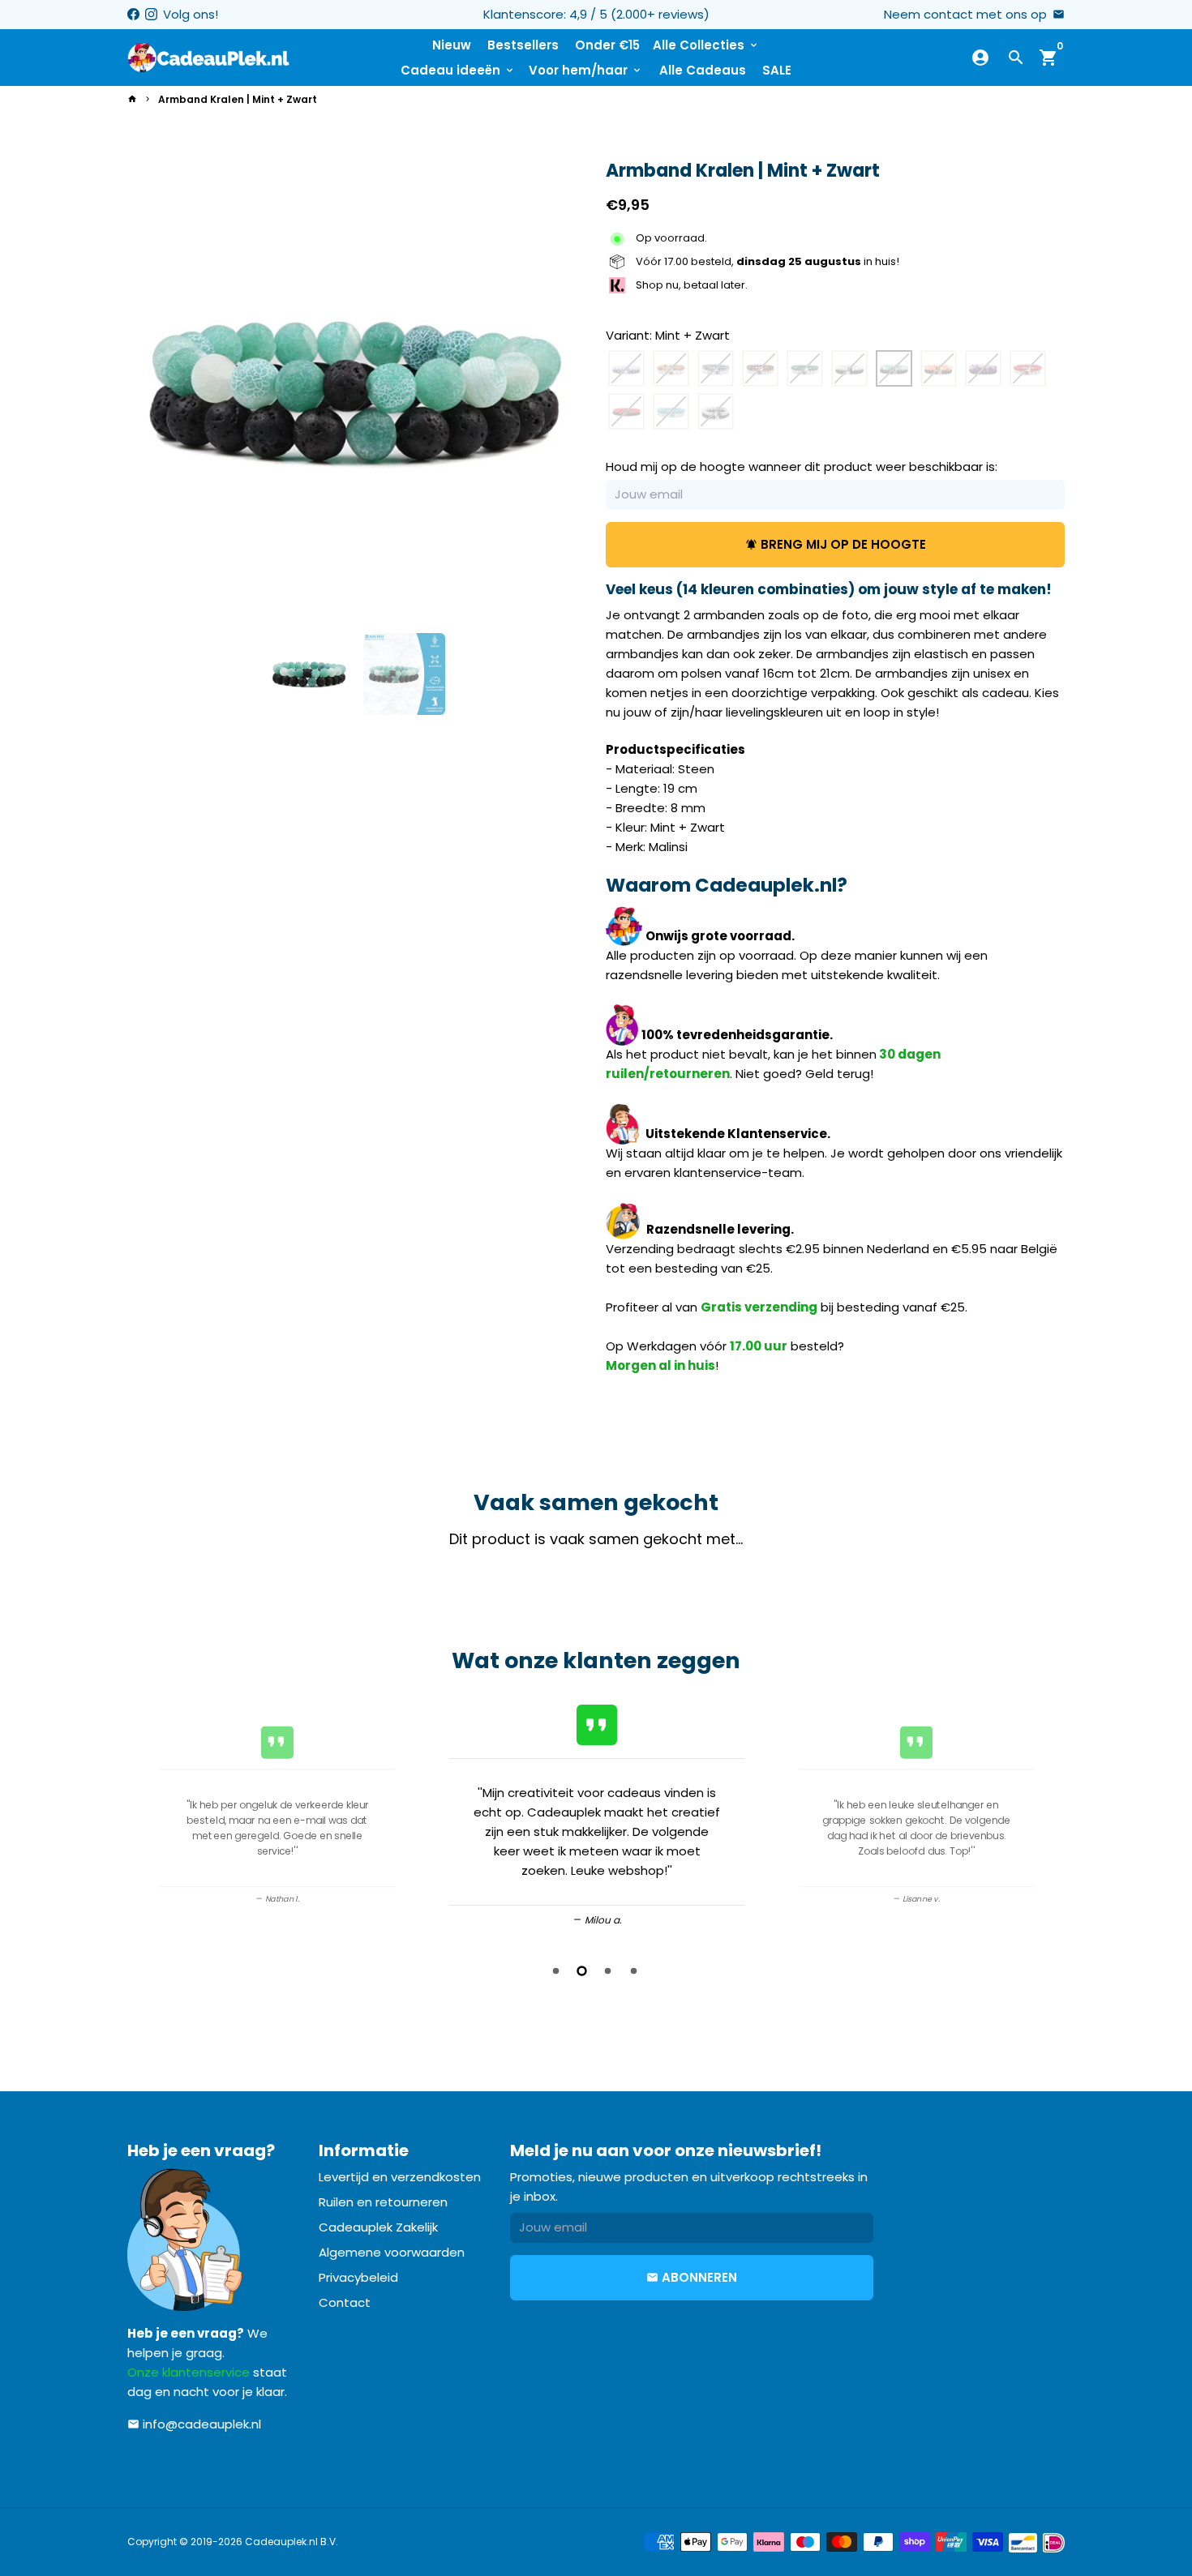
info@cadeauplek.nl (194, 2424)
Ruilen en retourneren (383, 2202)
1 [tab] (557, 1971)
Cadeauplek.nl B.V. (292, 2542)
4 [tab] (635, 1971)
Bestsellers (523, 45)
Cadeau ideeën (458, 70)
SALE (777, 70)
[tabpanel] (597, 1813)
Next (565, 391)
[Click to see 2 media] (404, 674)
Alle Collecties (706, 45)
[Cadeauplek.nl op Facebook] (133, 14)
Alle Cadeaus (703, 70)
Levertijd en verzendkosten (400, 2177)
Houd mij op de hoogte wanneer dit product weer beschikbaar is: (802, 467)
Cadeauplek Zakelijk (378, 2227)
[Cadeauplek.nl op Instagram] (151, 14)
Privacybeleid (358, 2277)
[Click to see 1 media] (309, 674)
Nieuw (452, 45)
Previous (145, 1816)
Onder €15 (607, 45)
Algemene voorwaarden (392, 2252)
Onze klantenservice (189, 2372)
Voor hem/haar (586, 70)
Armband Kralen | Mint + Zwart (238, 99)
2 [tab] (583, 1971)
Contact (345, 2302)
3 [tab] (609, 1971)
